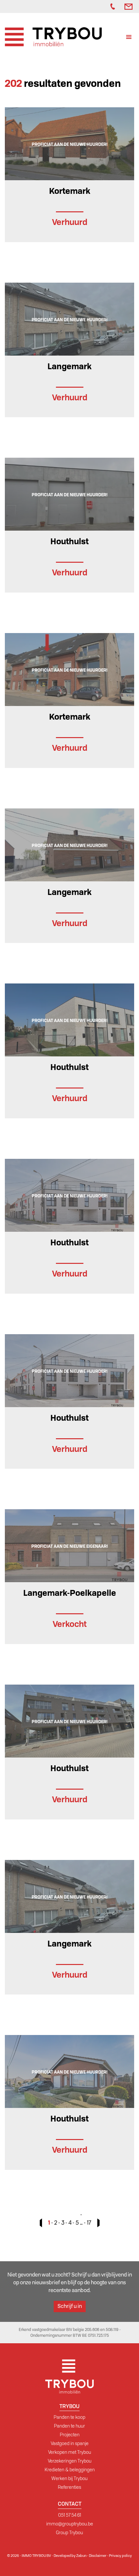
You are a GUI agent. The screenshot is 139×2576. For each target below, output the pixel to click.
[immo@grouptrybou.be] (129, 6)
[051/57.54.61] (114, 6)
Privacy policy (120, 2556)
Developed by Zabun (70, 2556)
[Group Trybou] (104, 6)
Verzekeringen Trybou (70, 2461)
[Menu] (129, 38)
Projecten (70, 2435)
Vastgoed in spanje (70, 2443)
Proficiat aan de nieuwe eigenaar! (70, 1546)
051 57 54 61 (70, 2515)
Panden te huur (69, 2426)
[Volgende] (96, 2223)
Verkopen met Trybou (70, 2452)
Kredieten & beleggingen (70, 2470)
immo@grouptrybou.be (70, 2524)
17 (89, 2223)
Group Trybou (69, 2533)
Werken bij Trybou (69, 2478)
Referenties (69, 2487)
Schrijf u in (70, 2306)
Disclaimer (98, 2556)
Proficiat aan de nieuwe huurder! (70, 144)
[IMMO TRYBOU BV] (53, 36)
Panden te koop (69, 2417)
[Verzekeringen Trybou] (97, 6)
